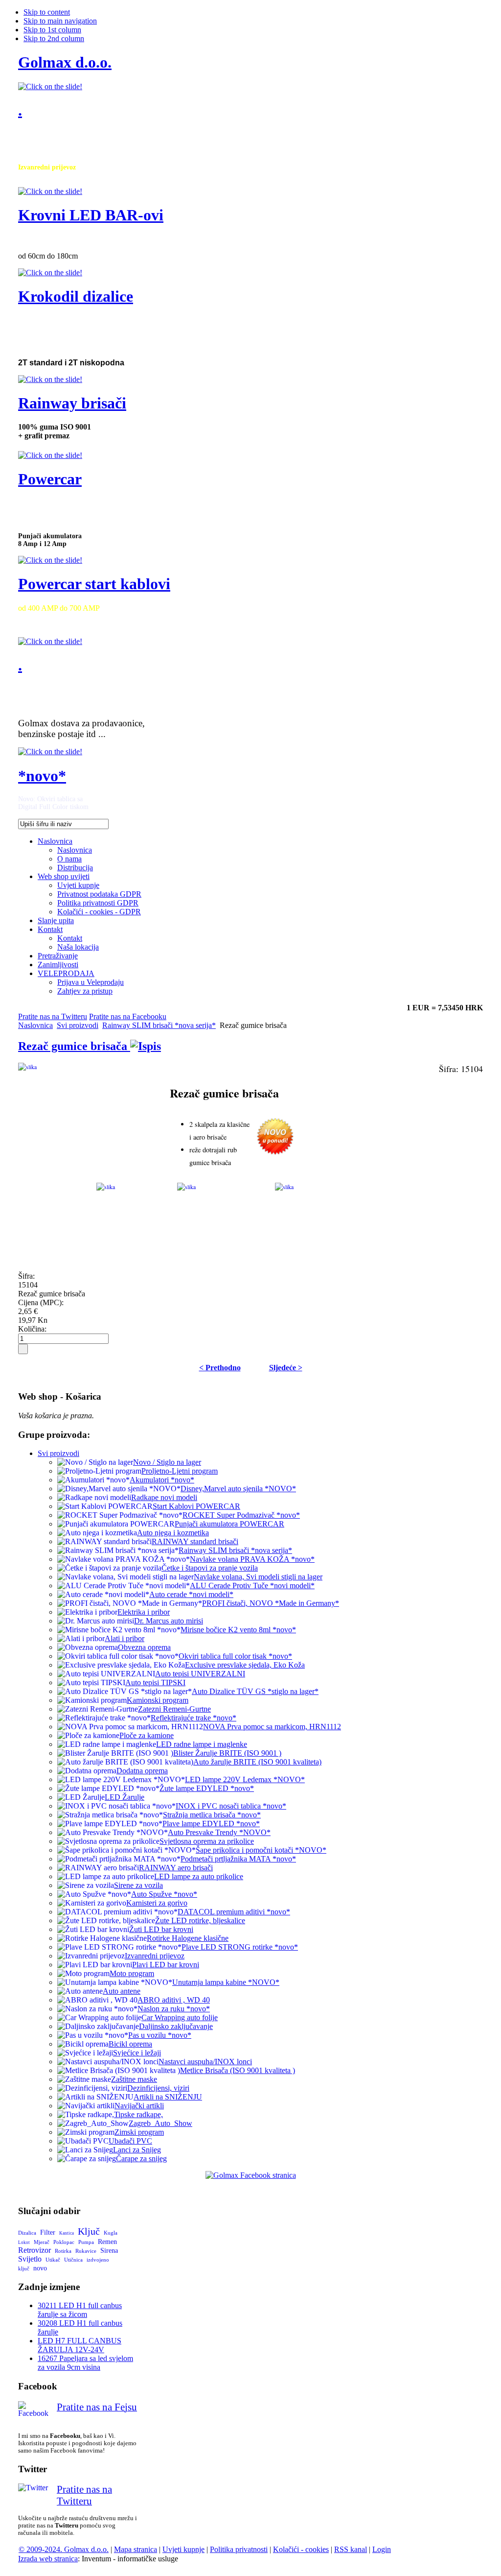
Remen (107, 2242)
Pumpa (86, 2242)
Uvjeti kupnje (183, 2549)
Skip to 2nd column (54, 38)
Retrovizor (34, 2250)
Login (382, 2549)
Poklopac (64, 2242)
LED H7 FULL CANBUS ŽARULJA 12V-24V (80, 2345)
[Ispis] (146, 1046)
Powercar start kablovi (94, 584)
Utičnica (73, 2260)
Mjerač (42, 2242)
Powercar (50, 479)
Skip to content (47, 12)
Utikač (53, 2260)
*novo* (42, 776)
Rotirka (63, 2251)
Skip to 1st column (52, 30)
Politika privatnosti (239, 2549)
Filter (48, 2232)
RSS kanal (351, 2549)
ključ (24, 2268)
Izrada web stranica (48, 2559)
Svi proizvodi (78, 1025)
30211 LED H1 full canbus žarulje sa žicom (80, 2310)
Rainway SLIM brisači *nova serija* (159, 1025)
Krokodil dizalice (76, 296)
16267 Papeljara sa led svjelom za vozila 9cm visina (85, 2363)
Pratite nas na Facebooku (128, 1016)
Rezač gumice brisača (74, 1046)
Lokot (24, 2242)
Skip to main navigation (60, 21)
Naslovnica (35, 1025)
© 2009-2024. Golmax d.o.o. (64, 2549)
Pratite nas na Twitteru (53, 1016)
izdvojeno (98, 2260)
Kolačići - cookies (301, 2549)
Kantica (67, 2233)
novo (40, 2268)
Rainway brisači (72, 403)
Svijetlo (30, 2259)
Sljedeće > (286, 1368)
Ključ (89, 2231)
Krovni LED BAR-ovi (91, 215)
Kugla (111, 2233)
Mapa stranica (136, 2549)
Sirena (109, 2251)
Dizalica (27, 2233)
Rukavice (86, 2251)
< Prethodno (220, 1368)
